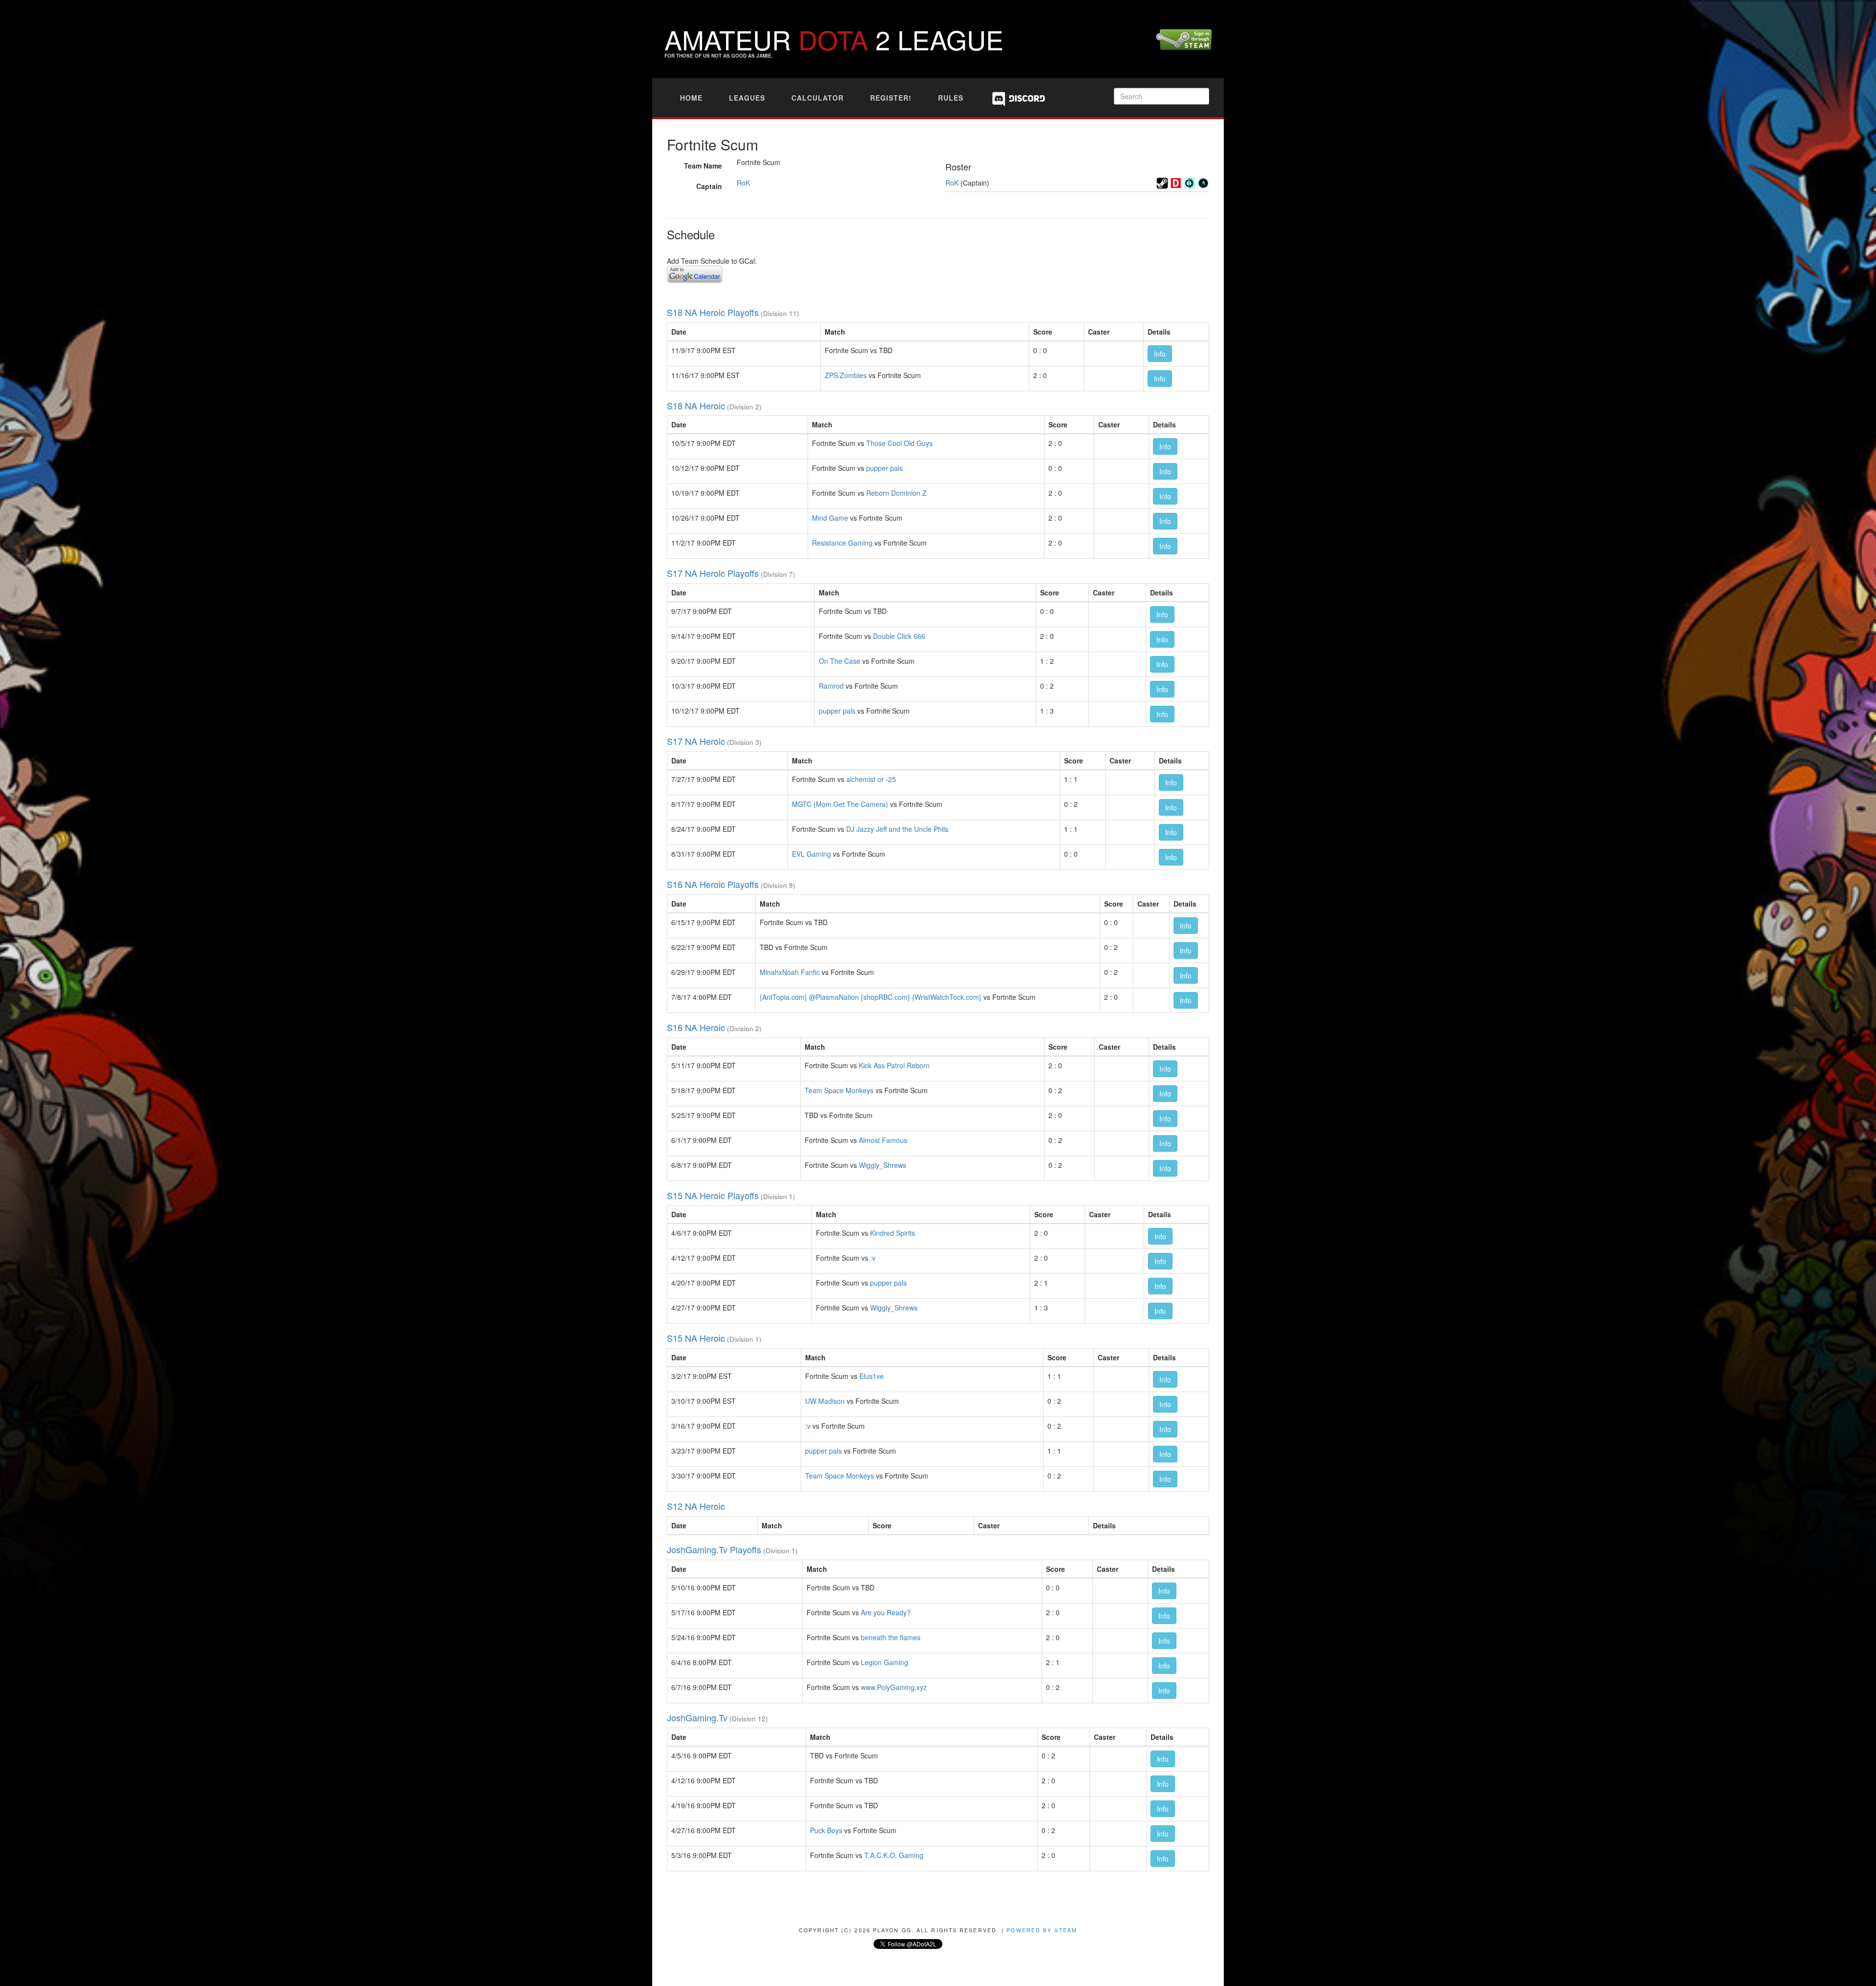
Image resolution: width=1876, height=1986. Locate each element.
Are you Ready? (886, 1612)
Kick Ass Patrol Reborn (894, 1065)
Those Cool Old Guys (899, 443)
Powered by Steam (1042, 1930)
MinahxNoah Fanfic (790, 972)
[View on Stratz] (1203, 182)
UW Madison (825, 1401)
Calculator (818, 98)
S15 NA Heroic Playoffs (713, 1195)
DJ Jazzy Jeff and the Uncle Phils (897, 829)
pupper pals (885, 468)
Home (691, 98)
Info (1160, 354)
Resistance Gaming (842, 543)
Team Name (703, 166)
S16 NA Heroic (696, 1027)
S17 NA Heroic (696, 741)
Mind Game (830, 518)
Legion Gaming (885, 1662)
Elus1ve (872, 1376)
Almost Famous (883, 1140)
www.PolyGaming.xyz (894, 1687)
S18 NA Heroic (696, 405)
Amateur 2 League (834, 39)
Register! (891, 98)
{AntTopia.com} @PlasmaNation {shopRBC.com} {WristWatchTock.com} (871, 997)
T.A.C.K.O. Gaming (894, 1855)
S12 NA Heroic (696, 1506)
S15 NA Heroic (696, 1338)
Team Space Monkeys (839, 1090)
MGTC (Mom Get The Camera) (840, 804)
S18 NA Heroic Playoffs (713, 312)
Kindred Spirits (893, 1233)
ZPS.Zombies (846, 375)
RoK (743, 183)
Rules (951, 98)
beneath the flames (891, 1637)
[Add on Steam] (1162, 182)
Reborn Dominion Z (896, 493)
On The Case (840, 661)
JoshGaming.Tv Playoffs (714, 1549)
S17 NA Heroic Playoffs (713, 573)
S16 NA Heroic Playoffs (713, 884)
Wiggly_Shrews (883, 1165)
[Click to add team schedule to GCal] (695, 273)
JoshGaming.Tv (697, 1717)
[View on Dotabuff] (1176, 182)
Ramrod (831, 686)
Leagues (747, 98)
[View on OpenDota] (1190, 182)
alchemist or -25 (871, 779)
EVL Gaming (811, 854)
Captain (709, 186)
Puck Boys (826, 1830)
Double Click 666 (899, 636)
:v (873, 1258)
